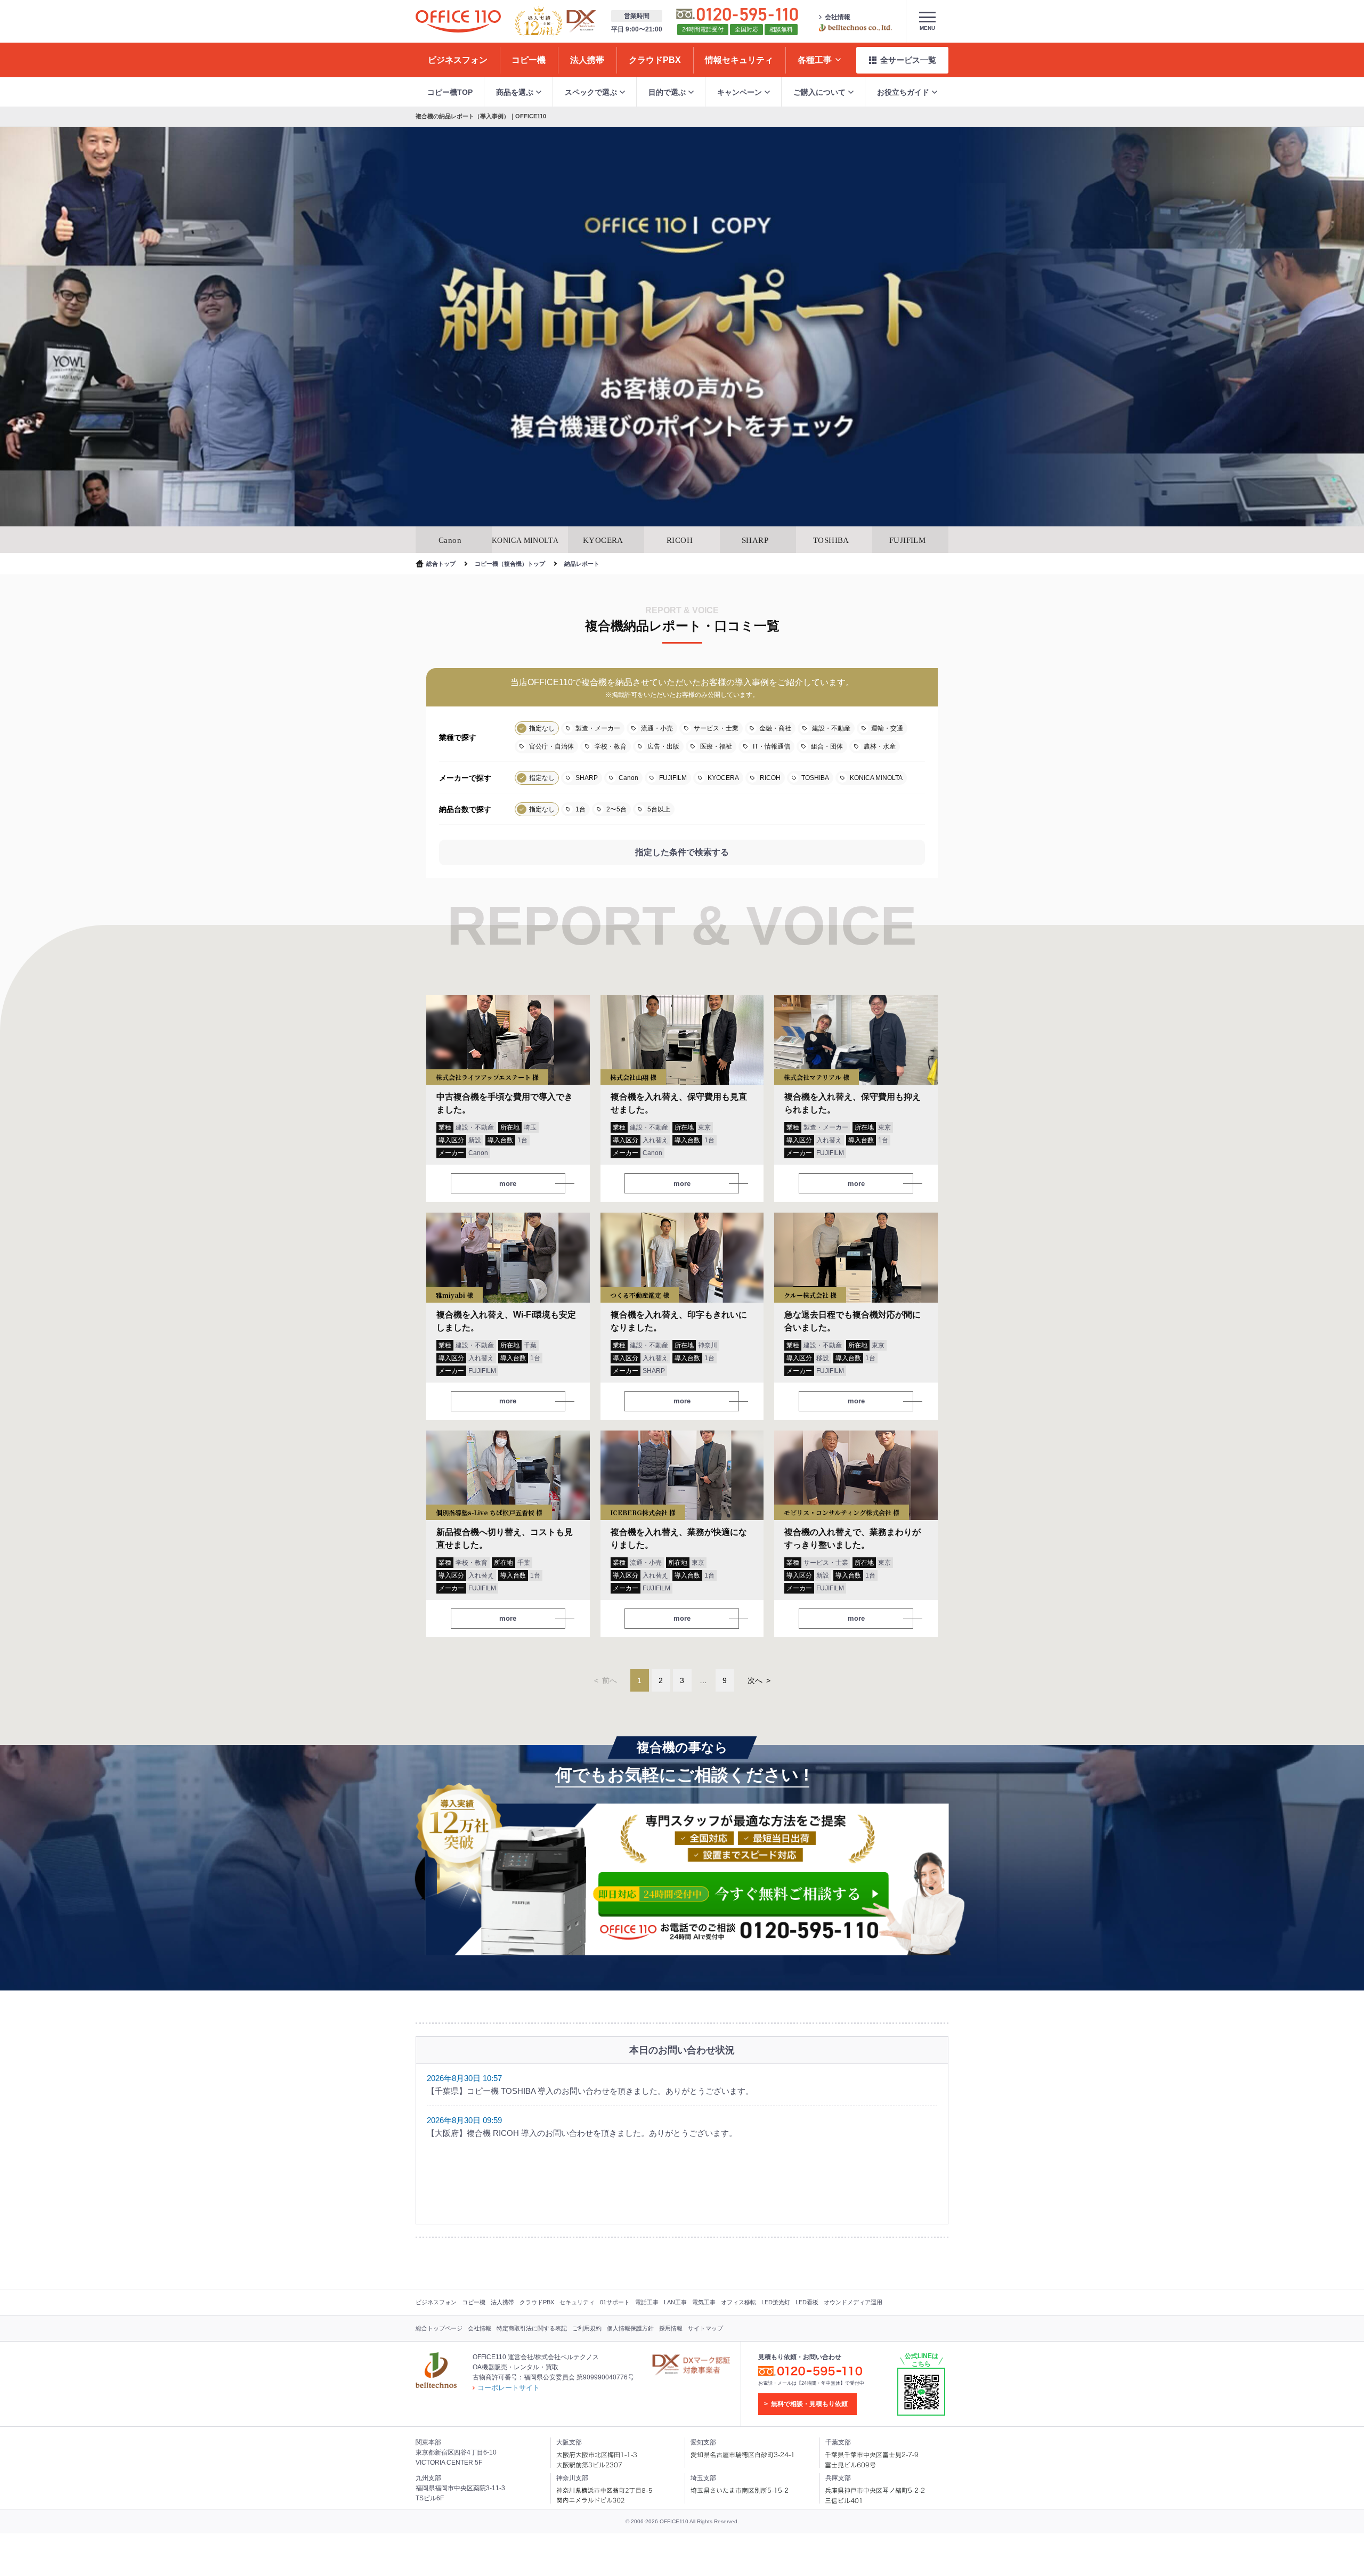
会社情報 (838, 17)
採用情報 (671, 2328)
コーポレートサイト (509, 2388)
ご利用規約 (587, 2328)
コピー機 (474, 2302)
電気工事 (704, 2302)
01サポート (615, 2302)
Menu (927, 28)
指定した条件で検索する (682, 852)
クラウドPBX (537, 2302)
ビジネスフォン (436, 2302)
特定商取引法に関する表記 (532, 2328)
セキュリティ (577, 2302)
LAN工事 (675, 2302)
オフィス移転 (738, 2302)
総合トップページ (439, 2328)
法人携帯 (502, 2302)
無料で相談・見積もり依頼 (809, 2404)
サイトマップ (705, 2328)
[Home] (458, 21)
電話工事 (647, 2302)
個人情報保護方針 (630, 2328)
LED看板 (807, 2302)
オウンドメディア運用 (853, 2302)
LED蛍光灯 (776, 2302)
